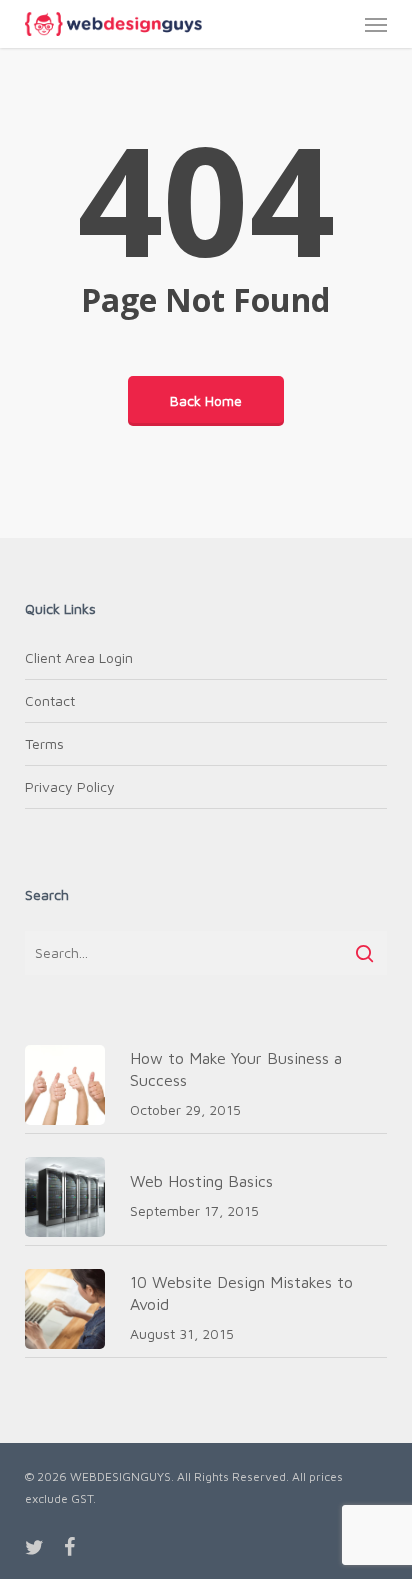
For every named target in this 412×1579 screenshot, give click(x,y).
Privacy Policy (70, 786)
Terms (44, 743)
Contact (50, 700)
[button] (376, 24)
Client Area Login (79, 657)
